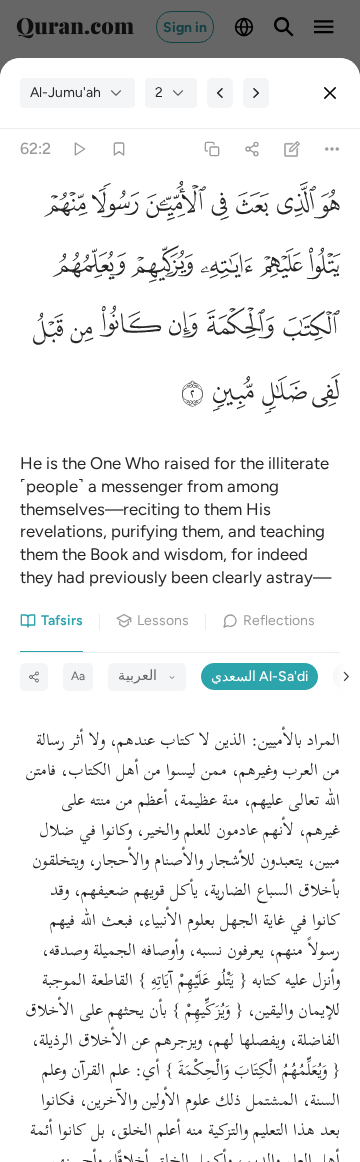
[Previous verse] (220, 93)
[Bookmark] (118, 149)
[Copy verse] (211, 149)
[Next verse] (256, 93)
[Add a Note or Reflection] (292, 149)
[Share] (251, 149)
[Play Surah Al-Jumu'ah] (78, 149)
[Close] (330, 93)
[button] (328, 206)
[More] (332, 149)
